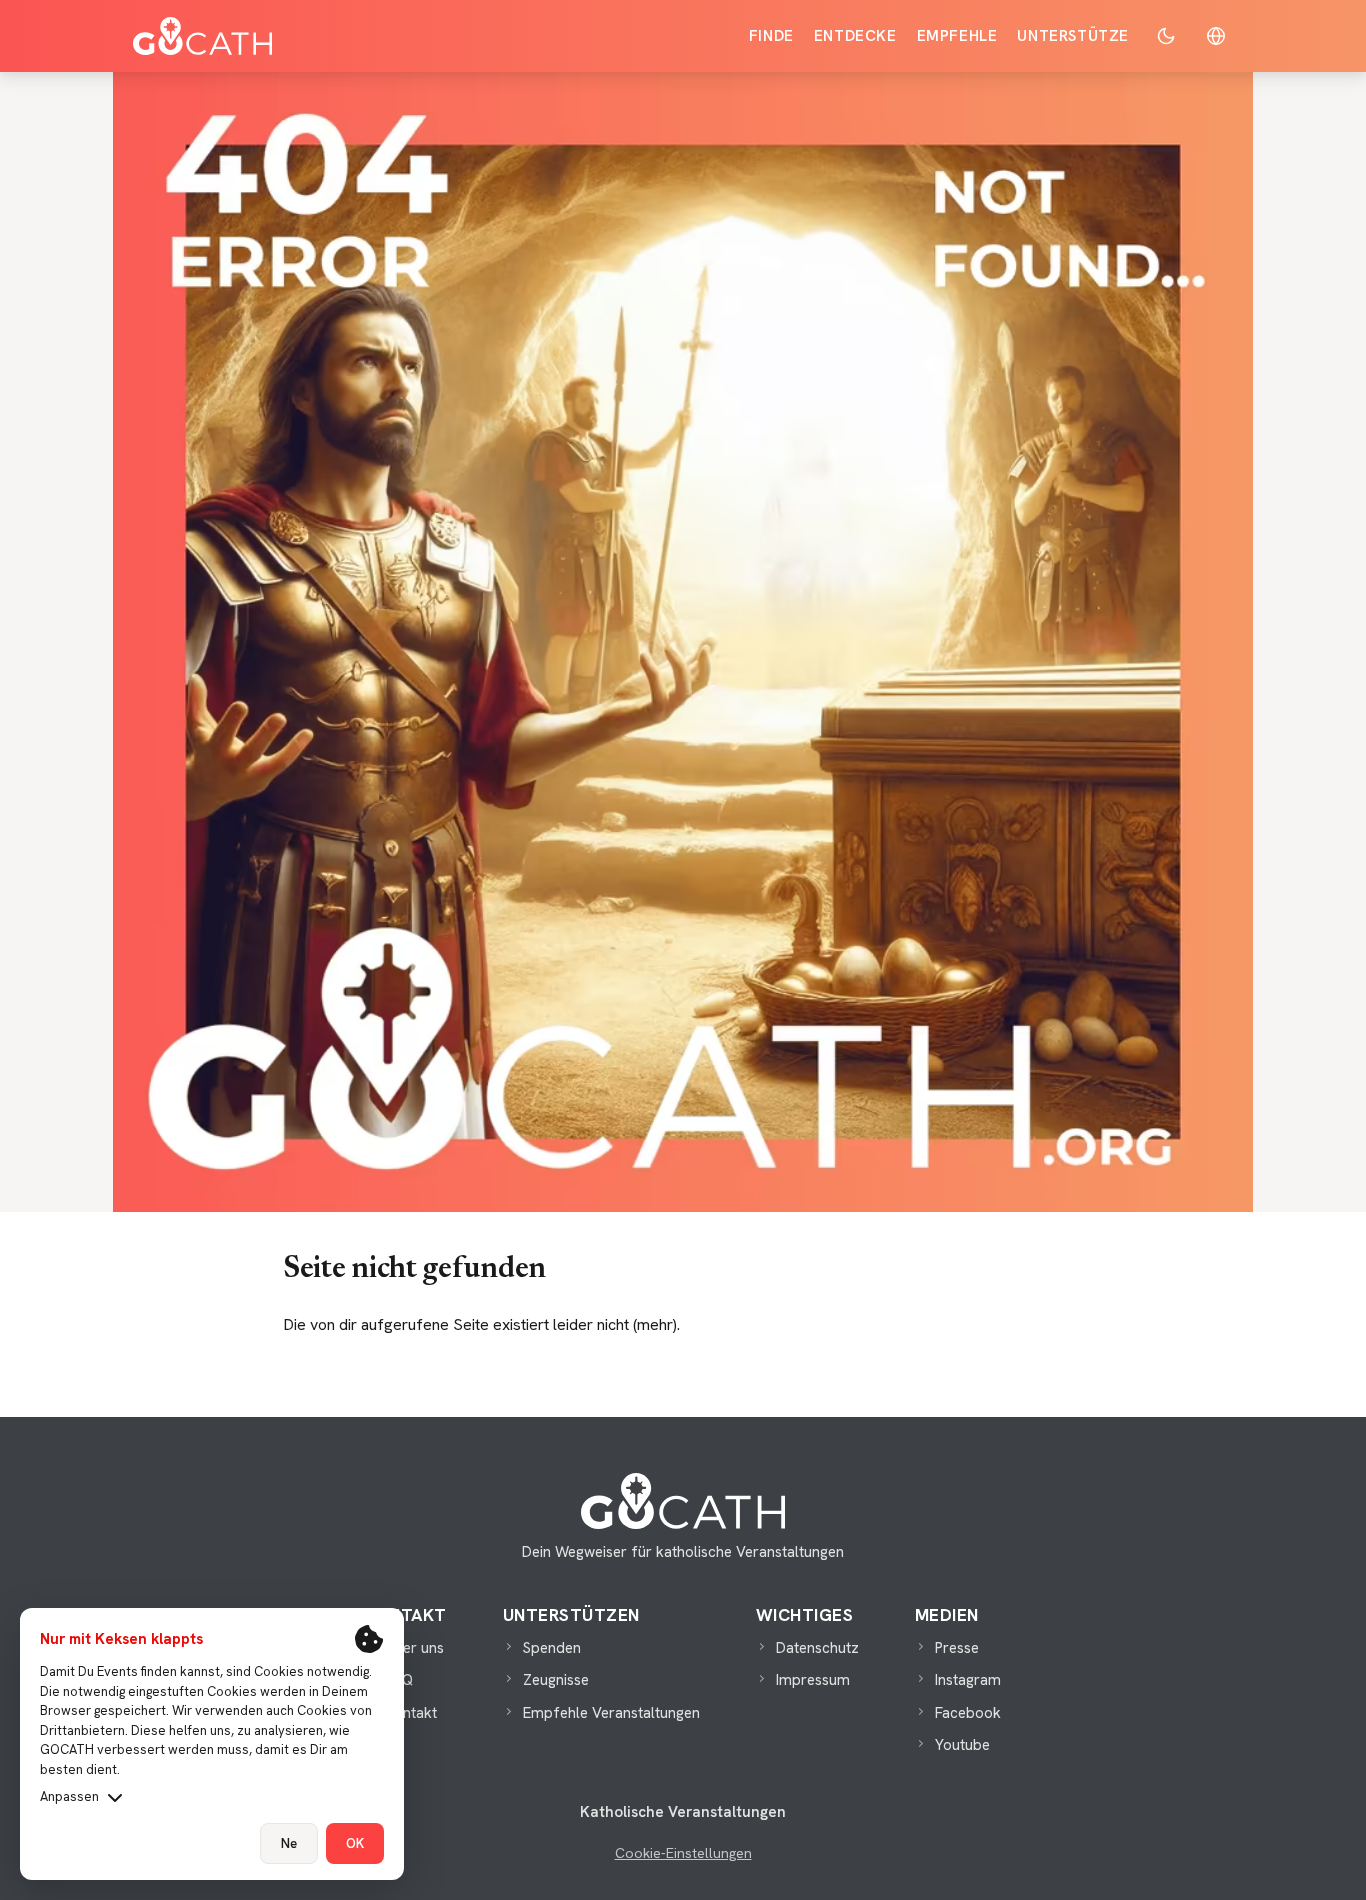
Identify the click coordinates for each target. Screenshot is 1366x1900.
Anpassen (69, 1796)
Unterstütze (1073, 36)
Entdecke (855, 36)
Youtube (962, 1745)
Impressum (813, 1680)
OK (355, 1843)
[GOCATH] (202, 36)
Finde (771, 36)
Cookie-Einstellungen (683, 1853)
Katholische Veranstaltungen (683, 1812)
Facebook (968, 1713)
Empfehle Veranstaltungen (611, 1713)
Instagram (968, 1680)
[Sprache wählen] (1216, 36)
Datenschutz (817, 1648)
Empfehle (957, 36)
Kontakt (411, 1713)
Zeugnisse (556, 1680)
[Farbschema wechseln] (1166, 36)
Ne (289, 1843)
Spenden (552, 1648)
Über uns (414, 1648)
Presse (957, 1648)
